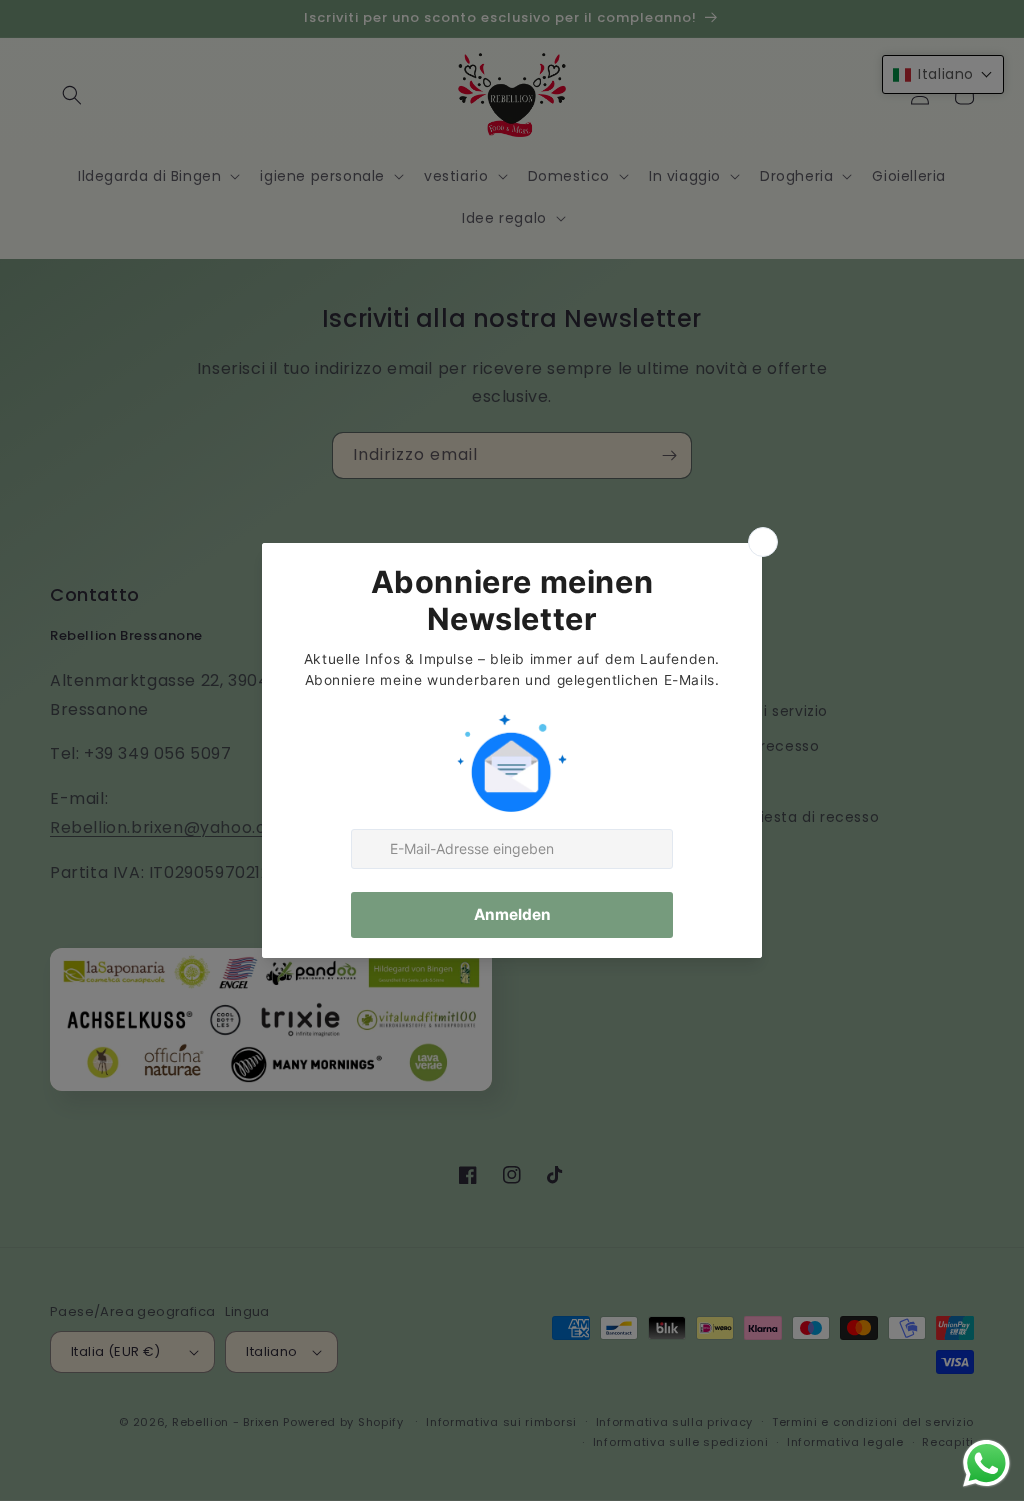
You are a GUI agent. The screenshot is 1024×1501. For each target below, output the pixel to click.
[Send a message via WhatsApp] (986, 1463)
